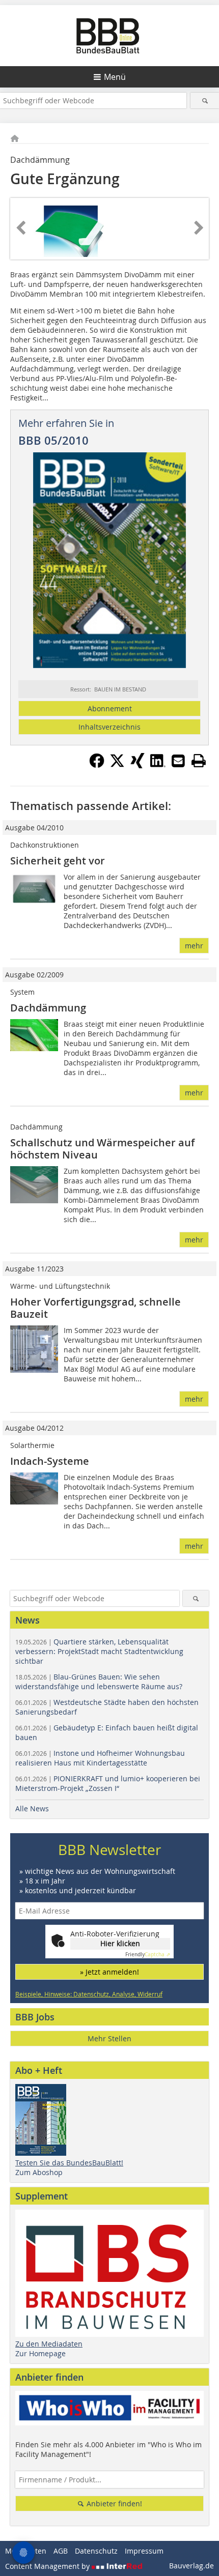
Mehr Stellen (109, 2038)
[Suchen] (205, 100)
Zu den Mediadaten (49, 2344)
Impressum (144, 2551)
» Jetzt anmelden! (109, 1972)
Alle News (32, 1808)
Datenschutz (96, 2551)
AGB (61, 2551)
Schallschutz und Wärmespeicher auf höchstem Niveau (102, 1149)
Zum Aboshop (39, 2172)
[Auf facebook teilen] (97, 765)
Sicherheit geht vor (58, 861)
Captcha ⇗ (148, 1955)
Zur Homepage (40, 2353)
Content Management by (48, 2566)
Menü (115, 77)
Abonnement (110, 708)
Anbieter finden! (113, 2503)
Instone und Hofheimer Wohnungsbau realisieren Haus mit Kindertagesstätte (100, 1758)
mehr (194, 946)
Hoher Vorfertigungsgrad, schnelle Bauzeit (95, 1308)
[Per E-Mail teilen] (178, 761)
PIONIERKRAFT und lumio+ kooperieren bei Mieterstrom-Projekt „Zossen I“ (108, 1783)
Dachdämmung (48, 1008)
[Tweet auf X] (117, 765)
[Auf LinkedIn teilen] (158, 765)
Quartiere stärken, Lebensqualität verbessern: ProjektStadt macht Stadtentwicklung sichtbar (99, 1651)
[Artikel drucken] (199, 761)
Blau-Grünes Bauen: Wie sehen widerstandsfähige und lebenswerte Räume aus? (99, 1682)
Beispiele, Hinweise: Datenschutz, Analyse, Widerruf (89, 1994)
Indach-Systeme (50, 1461)
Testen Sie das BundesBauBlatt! (69, 2163)
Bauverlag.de (191, 2566)
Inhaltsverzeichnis (109, 727)
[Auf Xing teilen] (138, 765)
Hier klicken (120, 1943)
